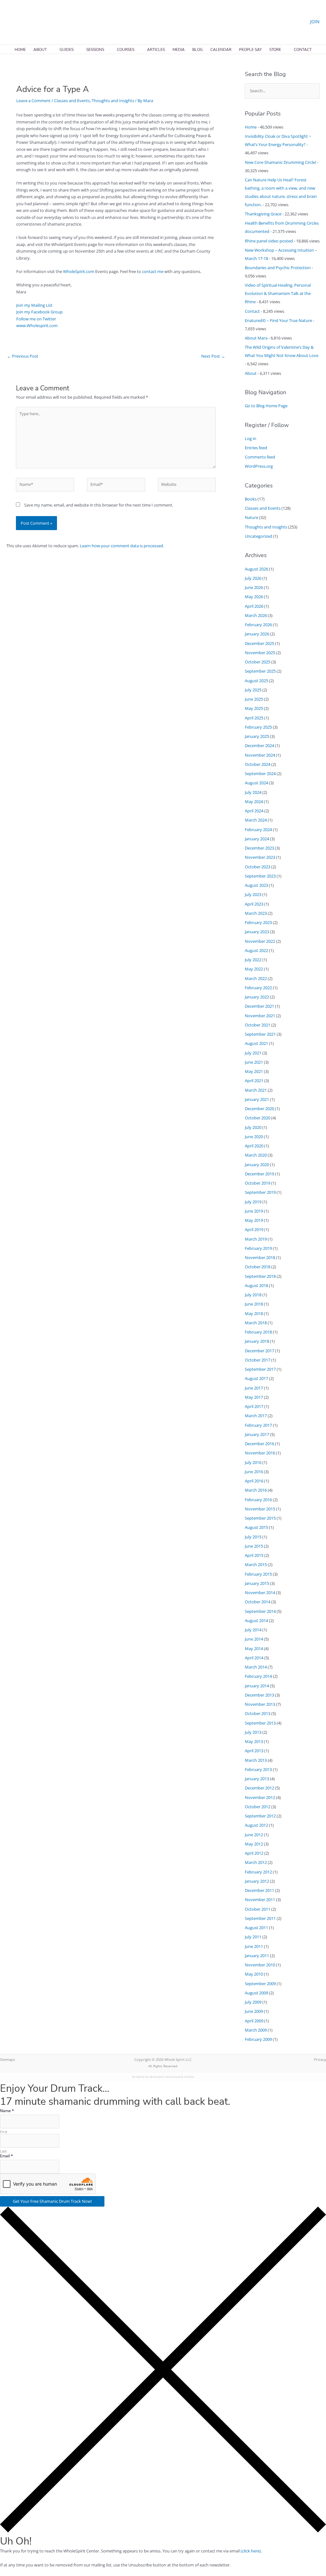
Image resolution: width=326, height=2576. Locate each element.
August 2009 (256, 1993)
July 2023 (253, 894)
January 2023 (257, 932)
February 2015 (258, 1574)
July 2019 (253, 1202)
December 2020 (259, 1109)
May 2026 (254, 597)
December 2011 (259, 1890)
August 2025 (256, 681)
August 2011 (256, 1928)
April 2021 (254, 1081)
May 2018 (254, 1313)
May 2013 (254, 1741)
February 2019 (258, 1248)
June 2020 (254, 1137)
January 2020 (257, 1165)
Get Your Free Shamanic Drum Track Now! (52, 2201)
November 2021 (260, 1016)
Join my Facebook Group (39, 312)
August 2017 (256, 1378)
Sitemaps (7, 2059)
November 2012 (260, 1797)
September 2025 (260, 671)
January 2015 (257, 1583)
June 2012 (254, 1835)
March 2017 (256, 1416)
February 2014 (258, 1676)
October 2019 (258, 1183)
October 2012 (258, 1807)
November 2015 (260, 1509)
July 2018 (253, 1295)
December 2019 (259, 1174)
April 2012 (254, 1853)
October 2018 (258, 1267)
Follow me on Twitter (36, 319)
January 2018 (257, 1341)
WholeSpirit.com (79, 271)
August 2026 (256, 569)
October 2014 (258, 1602)
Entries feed (256, 448)
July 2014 (253, 1630)
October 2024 (258, 764)
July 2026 (253, 578)
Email (7, 2156)
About (251, 373)
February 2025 (258, 727)
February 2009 (258, 2039)
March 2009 (256, 2030)
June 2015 (254, 1546)
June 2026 (254, 587)
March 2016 (256, 1490)
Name (7, 2111)
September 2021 (260, 1034)
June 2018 (254, 1304)
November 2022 (260, 941)
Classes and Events (72, 101)
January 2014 (257, 1686)
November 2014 (260, 1592)
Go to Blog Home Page (266, 406)
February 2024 (258, 829)
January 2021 (257, 1099)
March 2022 (256, 978)
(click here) (251, 2551)
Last (3, 2151)
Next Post (213, 356)
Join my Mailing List (34, 305)
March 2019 (256, 1239)
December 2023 (259, 848)
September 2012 (260, 1816)
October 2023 (258, 867)
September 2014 (260, 1611)
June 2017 (254, 1388)
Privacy (320, 2059)
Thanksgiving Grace (263, 214)
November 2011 (260, 1900)
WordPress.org (259, 466)
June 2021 (254, 1062)
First (4, 2132)
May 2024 (254, 801)
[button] (9, 21)
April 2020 (254, 1146)
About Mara (256, 338)
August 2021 (256, 1043)
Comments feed (260, 457)
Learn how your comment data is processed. (122, 546)
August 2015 (256, 1527)
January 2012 (257, 1881)
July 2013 (253, 1732)
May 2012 (254, 1844)
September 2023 (260, 876)
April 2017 (254, 1406)
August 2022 (256, 950)
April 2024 (254, 811)
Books (251, 499)
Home (251, 127)
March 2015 (256, 1564)
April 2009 (254, 2021)
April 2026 (254, 606)
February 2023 (258, 922)
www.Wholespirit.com (37, 325)
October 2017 (258, 1360)
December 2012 (259, 1788)
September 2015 (260, 1518)
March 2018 (256, 1323)
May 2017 (254, 1397)
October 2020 (258, 1118)
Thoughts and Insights (113, 101)
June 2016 (254, 1472)
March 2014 (256, 1667)
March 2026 (256, 615)
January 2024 (257, 839)
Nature (252, 517)
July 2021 (253, 1053)
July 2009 (253, 2002)
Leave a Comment (33, 101)
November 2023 (260, 857)
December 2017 (259, 1351)
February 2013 (258, 1769)
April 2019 (254, 1229)
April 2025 (254, 718)
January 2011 (257, 1956)
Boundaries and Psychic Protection (278, 268)
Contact (252, 311)
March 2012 (256, 1862)
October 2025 (258, 662)
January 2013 (257, 1779)
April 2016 (254, 1481)
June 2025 (254, 699)
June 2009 (254, 2011)
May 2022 (254, 969)
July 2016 (253, 1462)
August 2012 (256, 1825)
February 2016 (258, 1500)
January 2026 (257, 634)
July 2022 (253, 960)
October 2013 (258, 1713)
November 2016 (260, 1453)
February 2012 (258, 1872)
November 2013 (260, 1704)
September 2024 (260, 773)
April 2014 (254, 1658)
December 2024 (259, 745)
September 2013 (260, 1723)
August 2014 (256, 1620)
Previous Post (23, 356)
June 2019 (254, 1211)
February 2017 (258, 1425)
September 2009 (260, 1984)
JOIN (315, 21)
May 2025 (254, 708)
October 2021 (258, 1025)
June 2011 (254, 1946)
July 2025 (253, 690)
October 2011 (258, 1909)
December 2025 (259, 643)
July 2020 (253, 1127)
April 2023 (254, 904)
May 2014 (254, 1648)
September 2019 (260, 1192)
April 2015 (254, 1555)
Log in (251, 438)
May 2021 (254, 1071)
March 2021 (256, 1090)
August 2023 (256, 885)
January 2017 (257, 1434)
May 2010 (254, 1974)
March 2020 (256, 1155)
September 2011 (260, 1918)
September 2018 (260, 1276)
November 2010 (260, 1965)
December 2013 (259, 1695)
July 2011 (253, 1937)
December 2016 (259, 1444)
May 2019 (254, 1220)
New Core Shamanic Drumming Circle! (280, 162)
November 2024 (260, 755)
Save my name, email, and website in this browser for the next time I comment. (99, 505)
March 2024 (256, 820)
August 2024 (256, 783)
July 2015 (253, 1537)
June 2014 (254, 1639)
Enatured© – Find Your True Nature (278, 320)
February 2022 (258, 988)
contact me (153, 271)
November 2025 (260, 653)
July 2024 (253, 792)
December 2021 (259, 1006)
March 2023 (256, 913)
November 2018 (260, 1257)
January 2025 (257, 736)
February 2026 (258, 625)
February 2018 (258, 1332)
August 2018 (256, 1285)
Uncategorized (259, 536)
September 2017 (260, 1369)
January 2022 (257, 997)
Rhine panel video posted (269, 241)
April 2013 (254, 1751)
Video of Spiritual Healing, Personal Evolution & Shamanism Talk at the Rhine (278, 293)
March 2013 (256, 1760)
